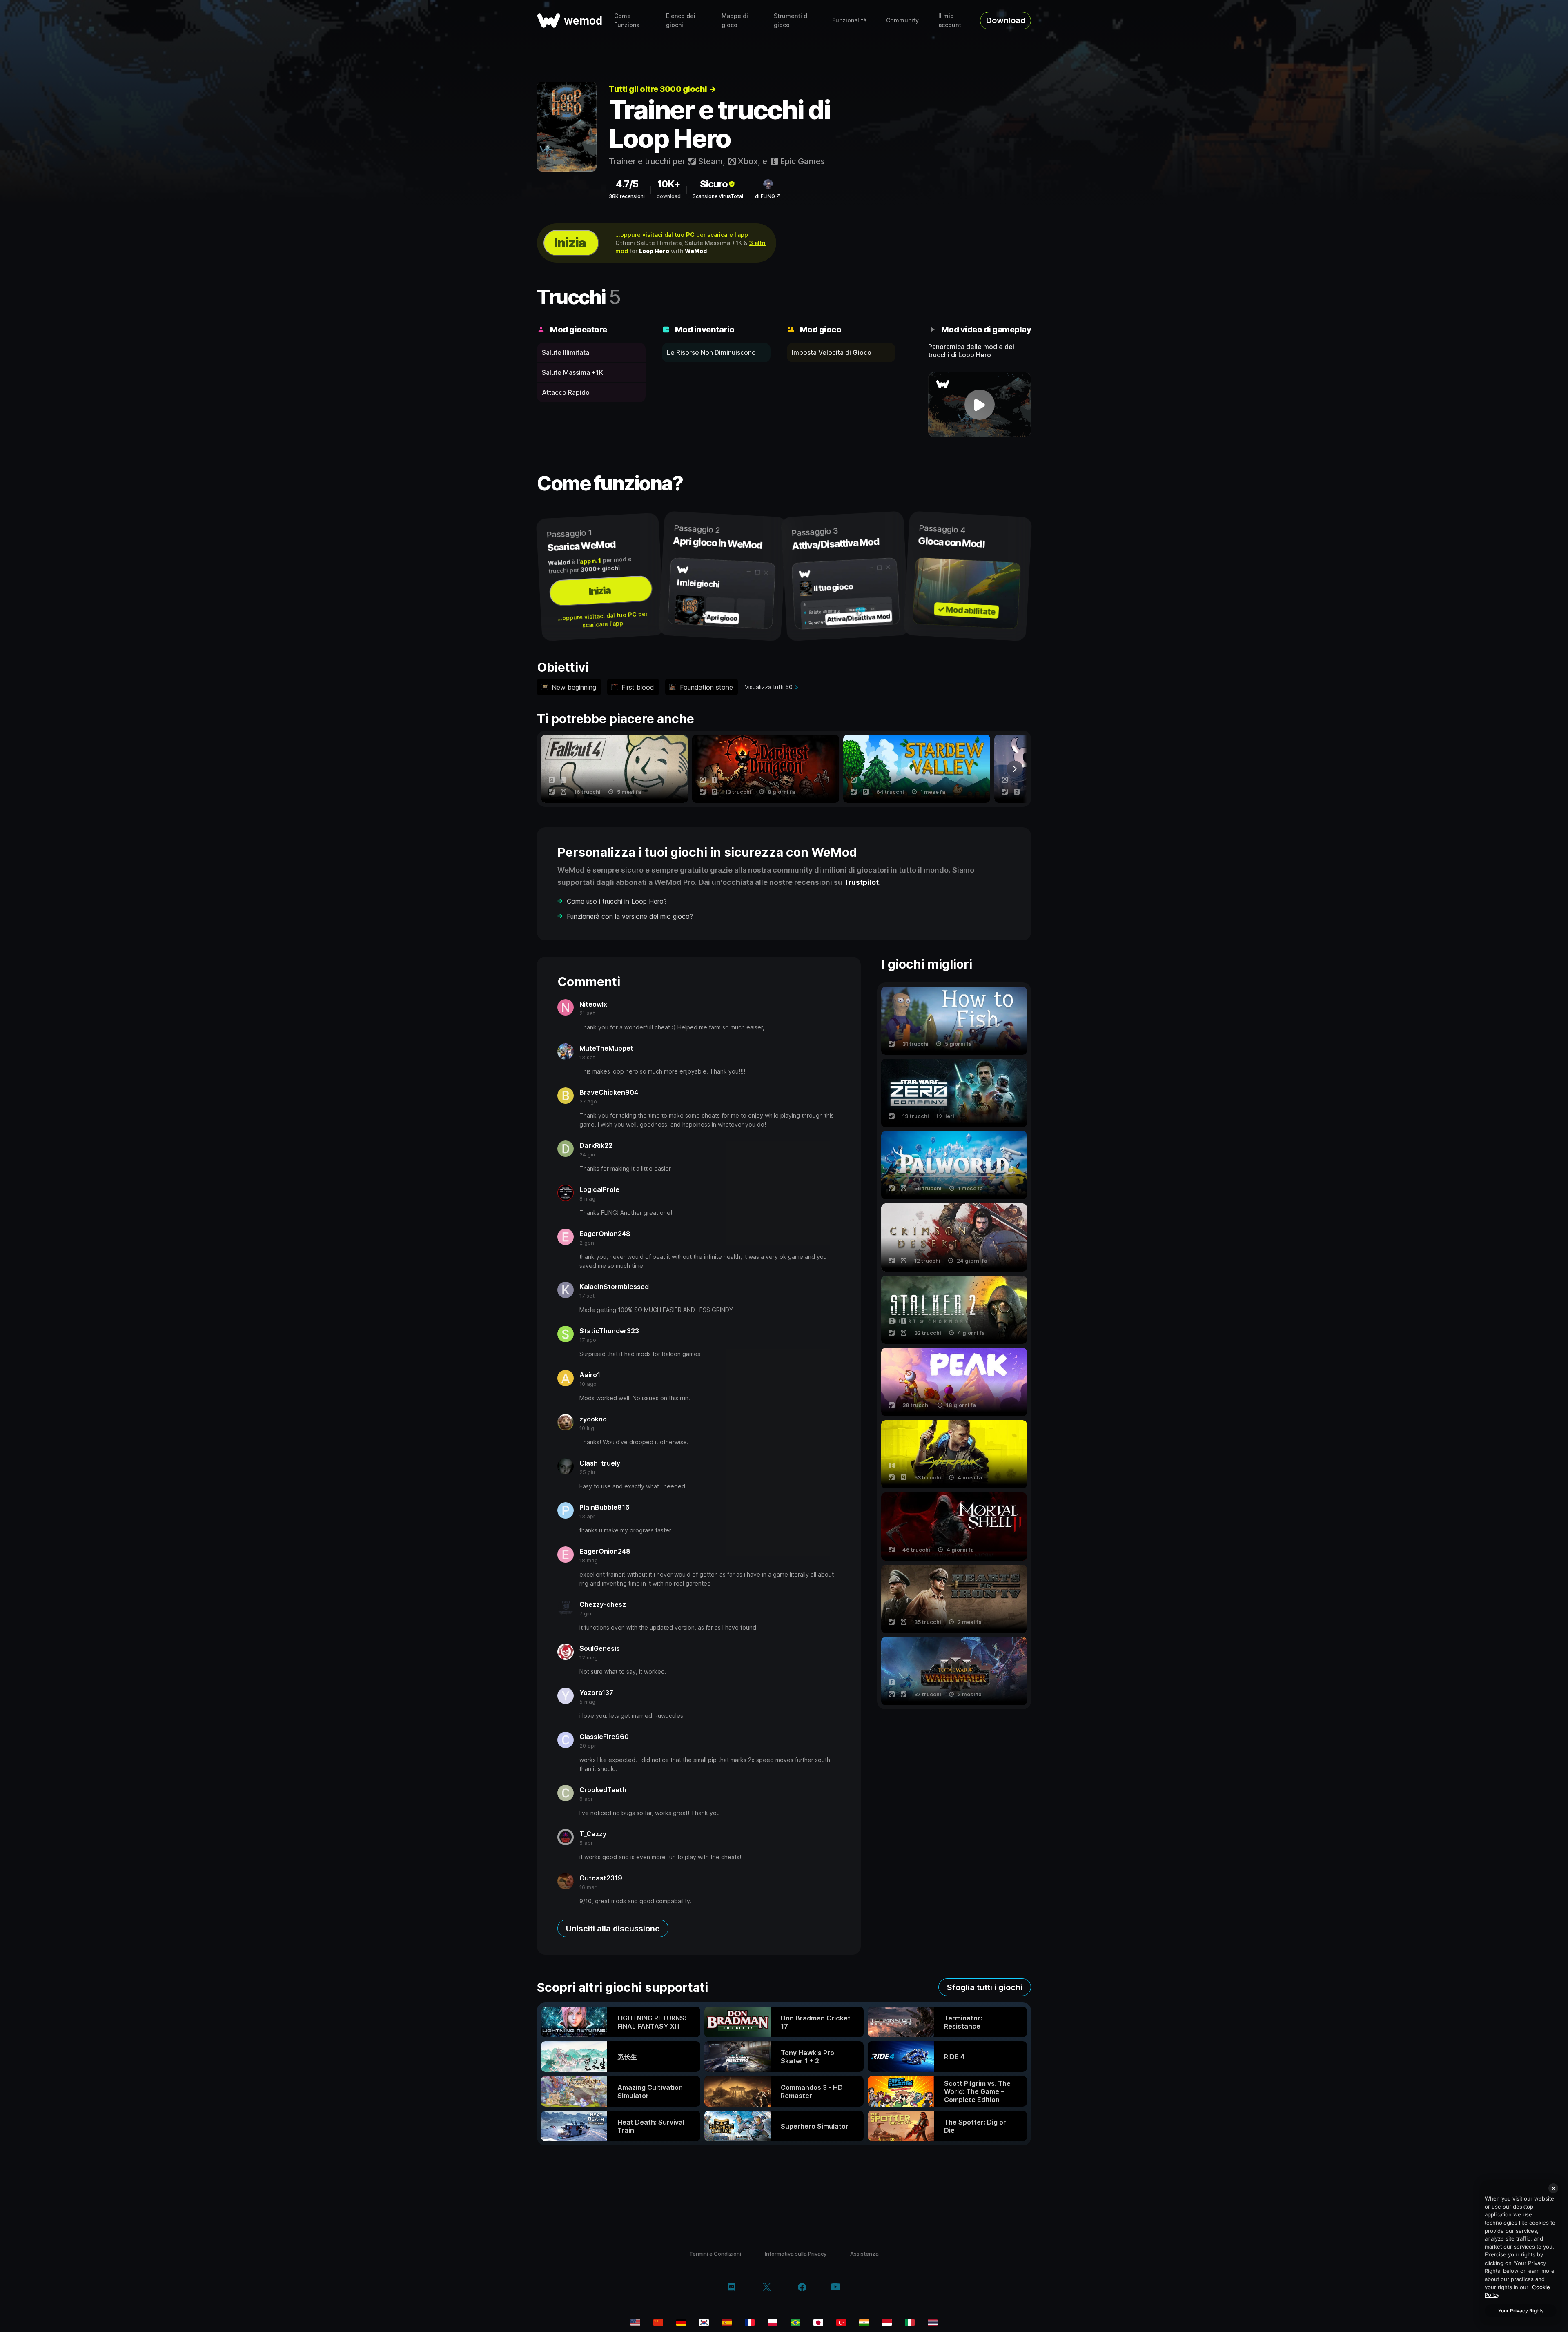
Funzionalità (849, 20)
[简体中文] (658, 2323)
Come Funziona (627, 20)
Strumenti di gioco (791, 20)
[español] (727, 2323)
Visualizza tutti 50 (769, 687)
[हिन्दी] (864, 2323)
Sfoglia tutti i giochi (985, 1987)
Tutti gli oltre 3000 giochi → (663, 89)
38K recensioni (627, 196)
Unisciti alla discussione (613, 1929)
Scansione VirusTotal (718, 196)
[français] (750, 2323)
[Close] (1553, 2188)
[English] (635, 2323)
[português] (795, 2323)
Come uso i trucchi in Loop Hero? (617, 901)
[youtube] (835, 2288)
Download (1006, 20)
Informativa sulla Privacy (796, 2254)
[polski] (773, 2323)
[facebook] (802, 2288)
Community (902, 20)
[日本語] (818, 2323)
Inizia (570, 243)
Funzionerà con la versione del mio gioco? (630, 916)
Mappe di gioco (735, 20)
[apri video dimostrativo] (980, 405)
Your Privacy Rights (1521, 2311)
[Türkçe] (841, 2323)
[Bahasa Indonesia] (887, 2323)
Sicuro (714, 184)
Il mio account (950, 20)
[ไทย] (933, 2323)
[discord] (732, 2288)
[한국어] (704, 2323)
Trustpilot (861, 882)
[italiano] (910, 2323)
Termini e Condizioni (715, 2254)
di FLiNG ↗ (768, 196)
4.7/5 (627, 184)
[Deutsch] (681, 2323)
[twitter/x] (767, 2288)
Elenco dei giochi (681, 20)
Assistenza (864, 2254)
